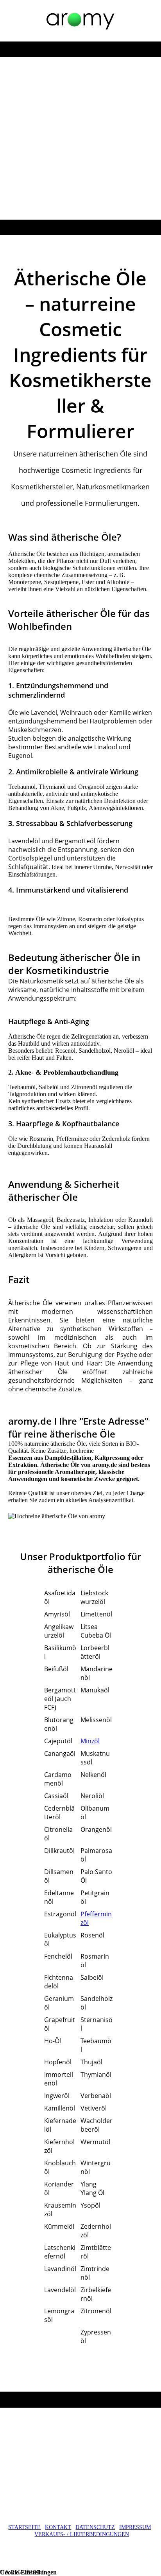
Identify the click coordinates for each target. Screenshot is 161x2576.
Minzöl (90, 1741)
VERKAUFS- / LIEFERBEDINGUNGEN (82, 2534)
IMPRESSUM (135, 2527)
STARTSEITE (24, 2527)
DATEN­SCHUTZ (95, 2527)
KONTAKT (58, 2527)
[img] (80, 21)
